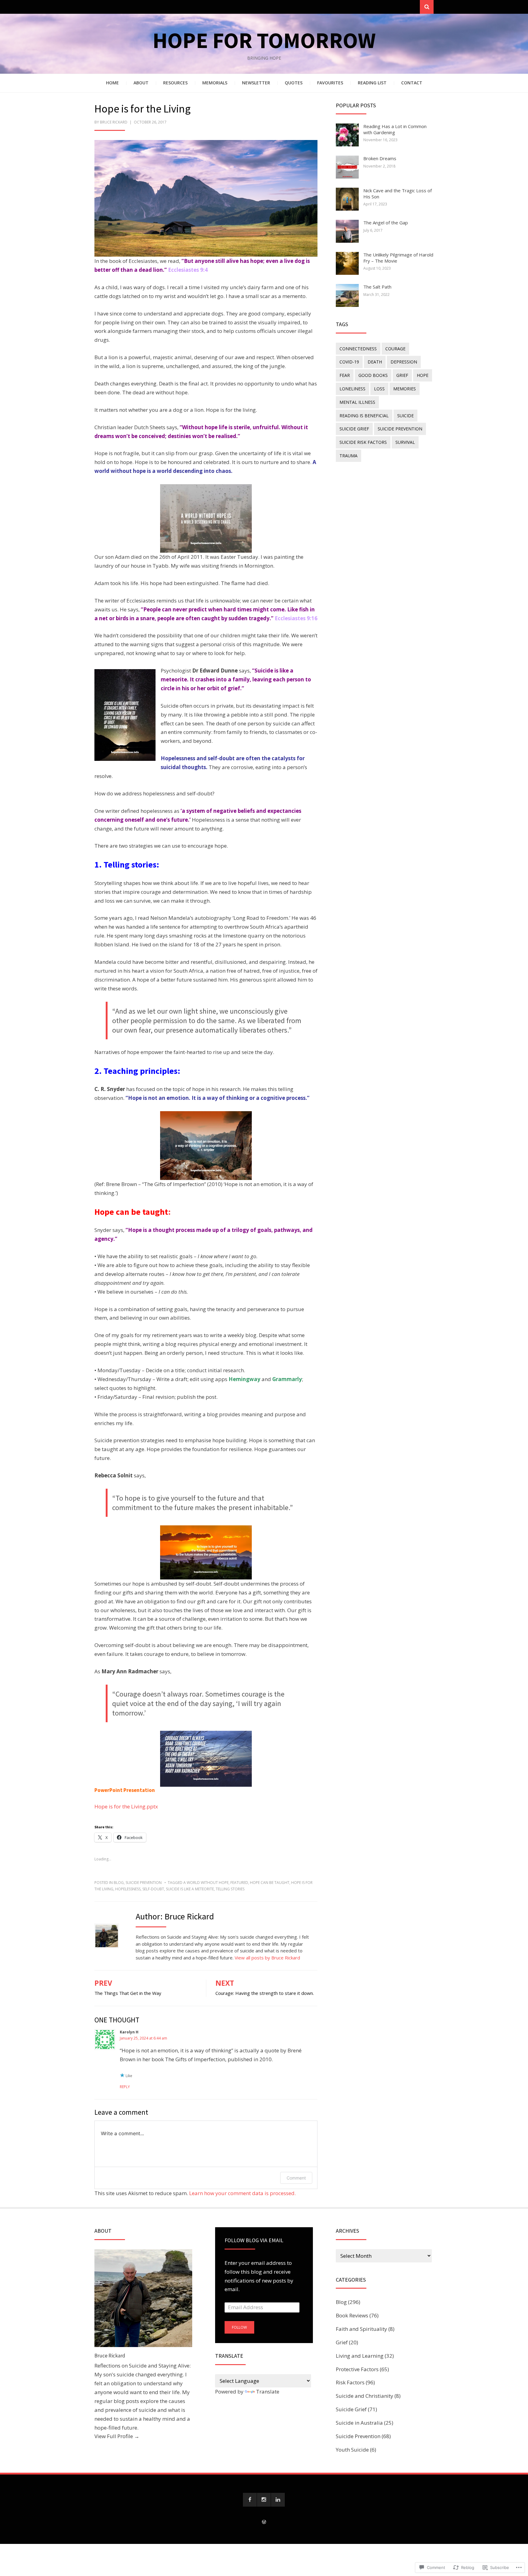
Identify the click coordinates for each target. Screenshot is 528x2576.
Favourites (330, 83)
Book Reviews (352, 2315)
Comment (296, 2178)
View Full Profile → (117, 2436)
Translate (268, 2392)
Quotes (294, 83)
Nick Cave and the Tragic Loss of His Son (398, 193)
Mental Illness (357, 402)
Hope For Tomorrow (264, 40)
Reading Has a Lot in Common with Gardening (395, 129)
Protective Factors (357, 2369)
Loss (379, 389)
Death (375, 362)
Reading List (372, 83)
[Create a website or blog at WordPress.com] (264, 2522)
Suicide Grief (354, 429)
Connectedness (358, 349)
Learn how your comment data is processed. (242, 2193)
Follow (239, 2327)
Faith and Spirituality (361, 2329)
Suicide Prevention (144, 1883)
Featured (239, 1883)
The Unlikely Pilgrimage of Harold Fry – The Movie (398, 258)
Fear (345, 375)
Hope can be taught (270, 1883)
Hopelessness (128, 1889)
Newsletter (256, 83)
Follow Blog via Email (254, 2240)
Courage (395, 349)
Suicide (405, 416)
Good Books (373, 375)
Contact (412, 83)
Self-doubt (153, 1889)
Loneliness (352, 389)
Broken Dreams (380, 158)
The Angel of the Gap (386, 223)
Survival (405, 442)
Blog (119, 1883)
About (141, 83)
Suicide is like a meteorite (190, 1889)
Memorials (215, 83)
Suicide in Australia (359, 2423)
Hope (423, 375)
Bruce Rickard (114, 122)
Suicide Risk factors (363, 442)
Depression (404, 362)
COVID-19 (349, 362)
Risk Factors (350, 2382)
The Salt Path (377, 287)
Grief (402, 375)
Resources (175, 83)
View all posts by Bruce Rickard (267, 1958)
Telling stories (230, 1889)
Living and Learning (360, 2356)
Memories (405, 389)
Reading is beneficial (364, 416)
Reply (125, 2087)
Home (112, 83)
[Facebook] (250, 2500)
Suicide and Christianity (365, 2396)
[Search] (427, 7)
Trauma (348, 456)
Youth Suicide (352, 2450)
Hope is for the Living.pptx (126, 1806)
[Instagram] (264, 2500)
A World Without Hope (206, 1883)
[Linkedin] (278, 2500)
